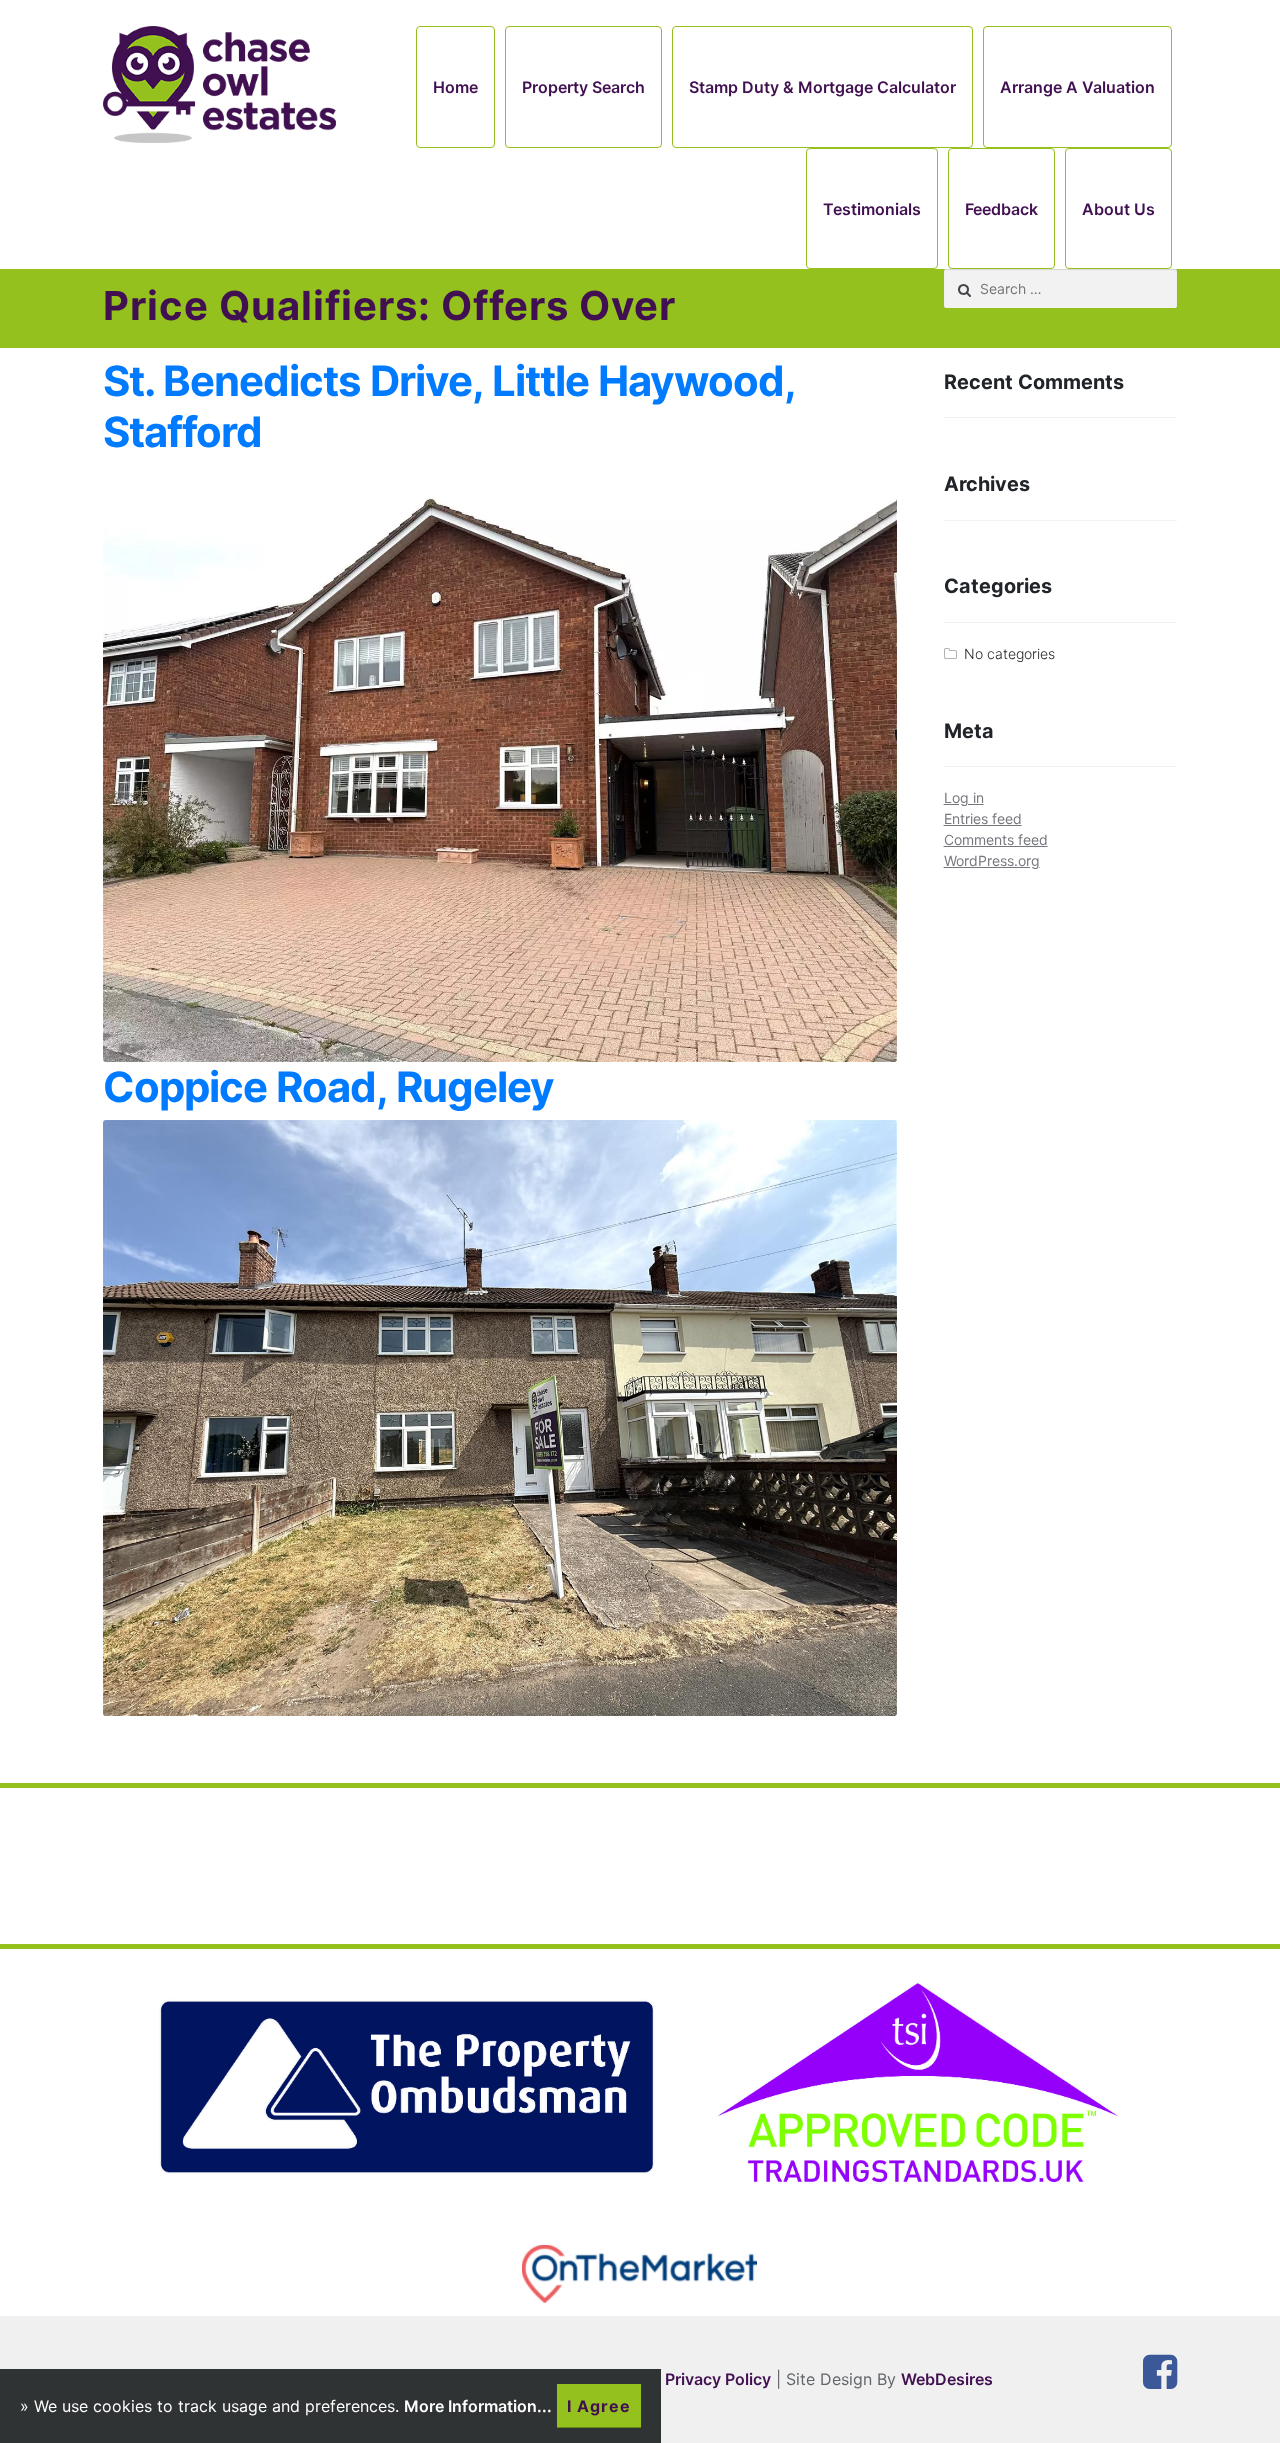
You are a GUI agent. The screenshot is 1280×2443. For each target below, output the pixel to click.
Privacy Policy (718, 2379)
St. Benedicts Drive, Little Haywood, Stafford (449, 406)
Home (455, 87)
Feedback (1001, 209)
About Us (1118, 209)
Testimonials (872, 209)
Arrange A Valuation (1077, 87)
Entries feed (983, 818)
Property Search (583, 87)
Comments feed (996, 839)
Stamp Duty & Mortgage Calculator (822, 87)
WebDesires (947, 2379)
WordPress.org (992, 860)
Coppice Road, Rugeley (328, 1086)
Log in (964, 797)
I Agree (599, 2406)
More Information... (478, 2406)
